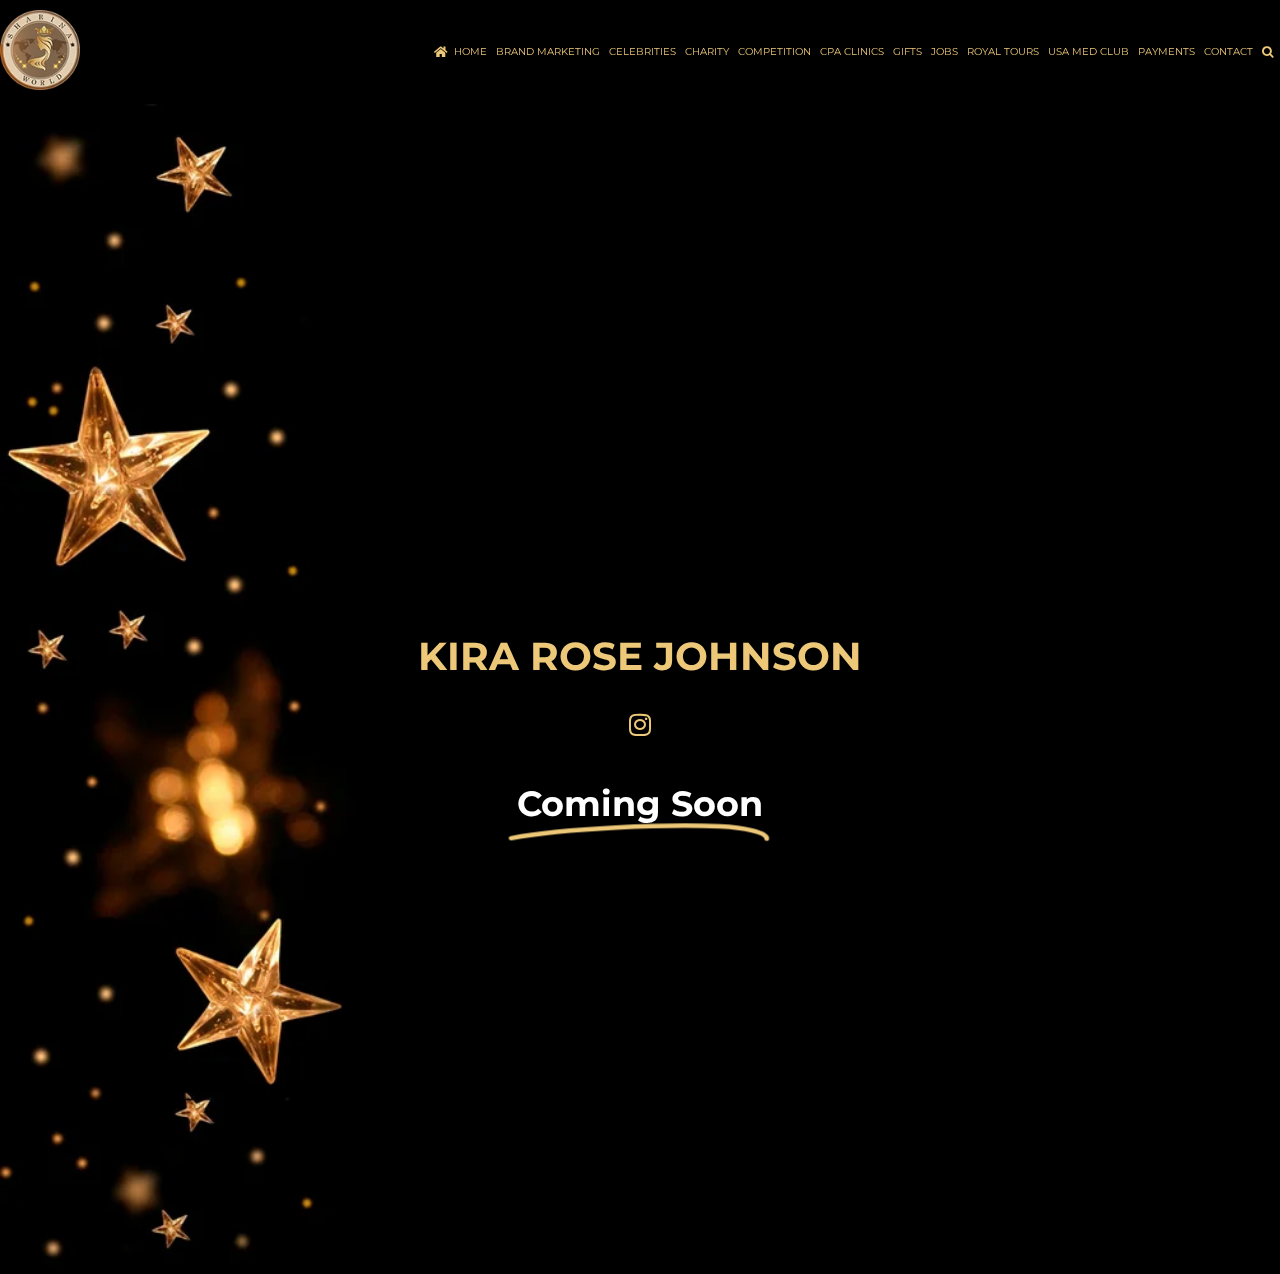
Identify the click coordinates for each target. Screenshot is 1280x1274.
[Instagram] (640, 724)
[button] (1267, 52)
